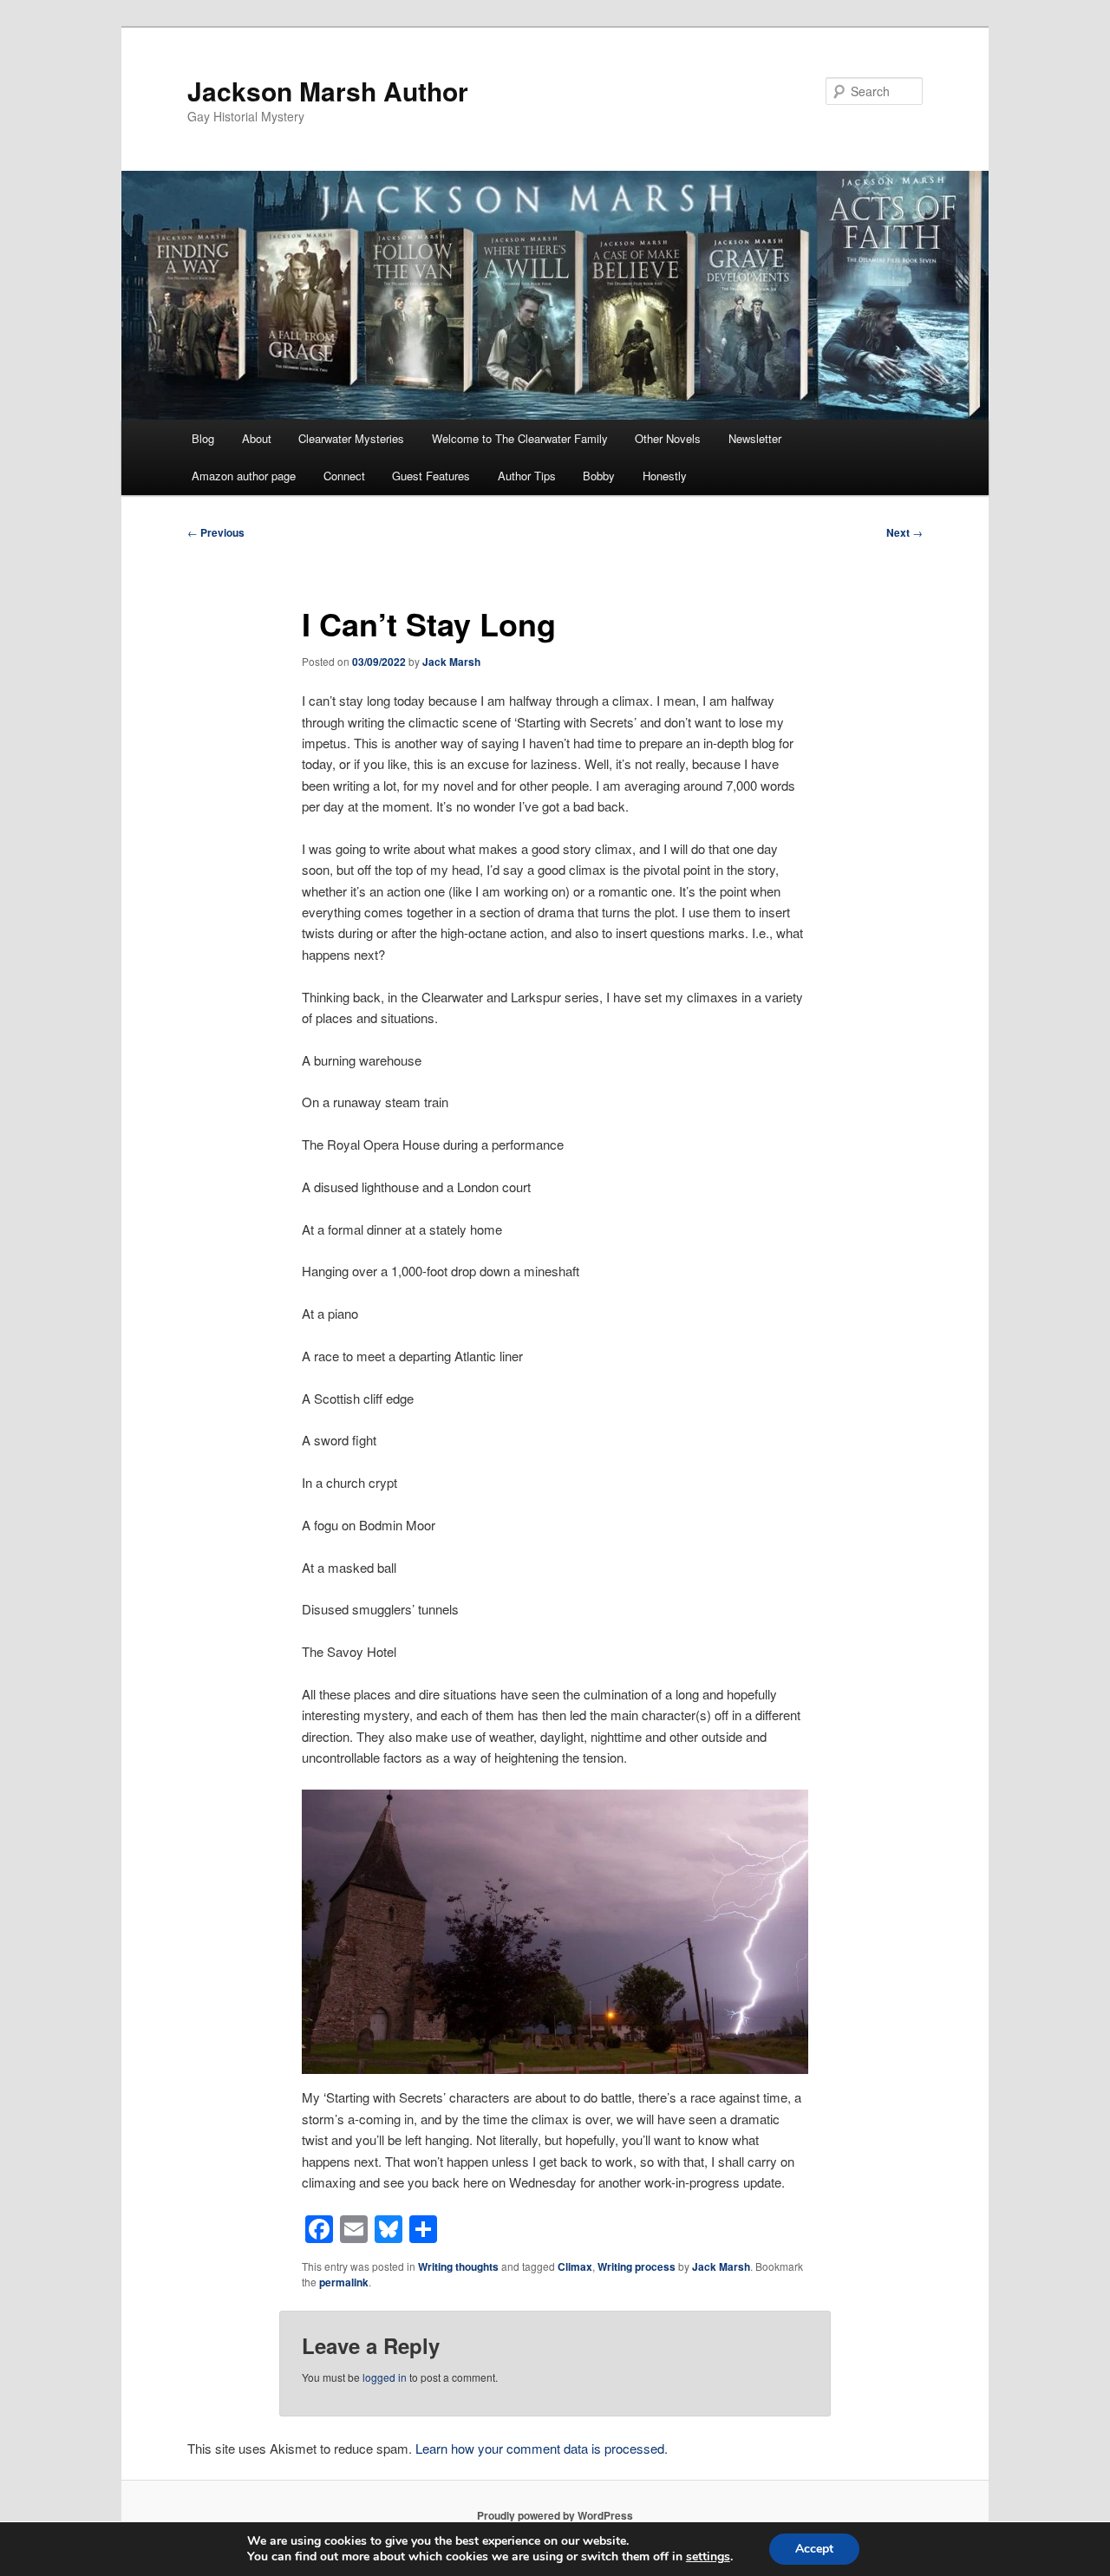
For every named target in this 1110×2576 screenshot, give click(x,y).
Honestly (665, 476)
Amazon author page (244, 476)
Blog (203, 438)
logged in (385, 2377)
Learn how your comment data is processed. (542, 2448)
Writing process (637, 2266)
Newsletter (755, 438)
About (257, 438)
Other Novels (668, 438)
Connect (344, 476)
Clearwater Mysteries (351, 438)
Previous (216, 532)
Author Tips (527, 476)
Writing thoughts (458, 2266)
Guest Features (431, 476)
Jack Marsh (451, 662)
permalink (344, 2282)
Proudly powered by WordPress (555, 2515)
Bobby (599, 476)
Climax (575, 2266)
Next (904, 532)
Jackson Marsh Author (328, 91)
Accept (814, 2549)
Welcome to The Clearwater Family (520, 438)
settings (708, 2557)
